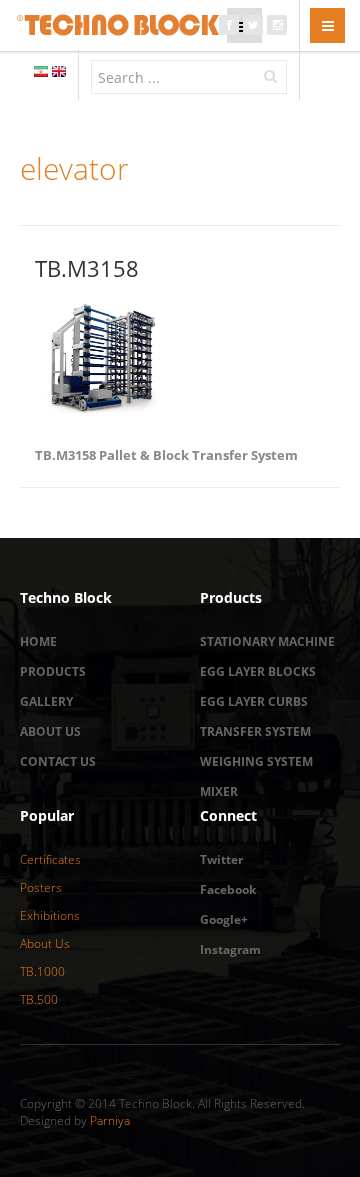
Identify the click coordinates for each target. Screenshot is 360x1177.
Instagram (230, 949)
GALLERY (46, 701)
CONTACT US (58, 761)
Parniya (110, 1120)
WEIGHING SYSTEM (256, 761)
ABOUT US (50, 731)
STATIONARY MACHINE (267, 641)
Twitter (221, 859)
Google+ (224, 919)
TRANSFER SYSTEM (255, 731)
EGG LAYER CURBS (254, 701)
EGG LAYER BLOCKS (258, 671)
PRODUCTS (53, 671)
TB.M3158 (87, 268)
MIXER (219, 791)
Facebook (228, 889)
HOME (38, 641)
